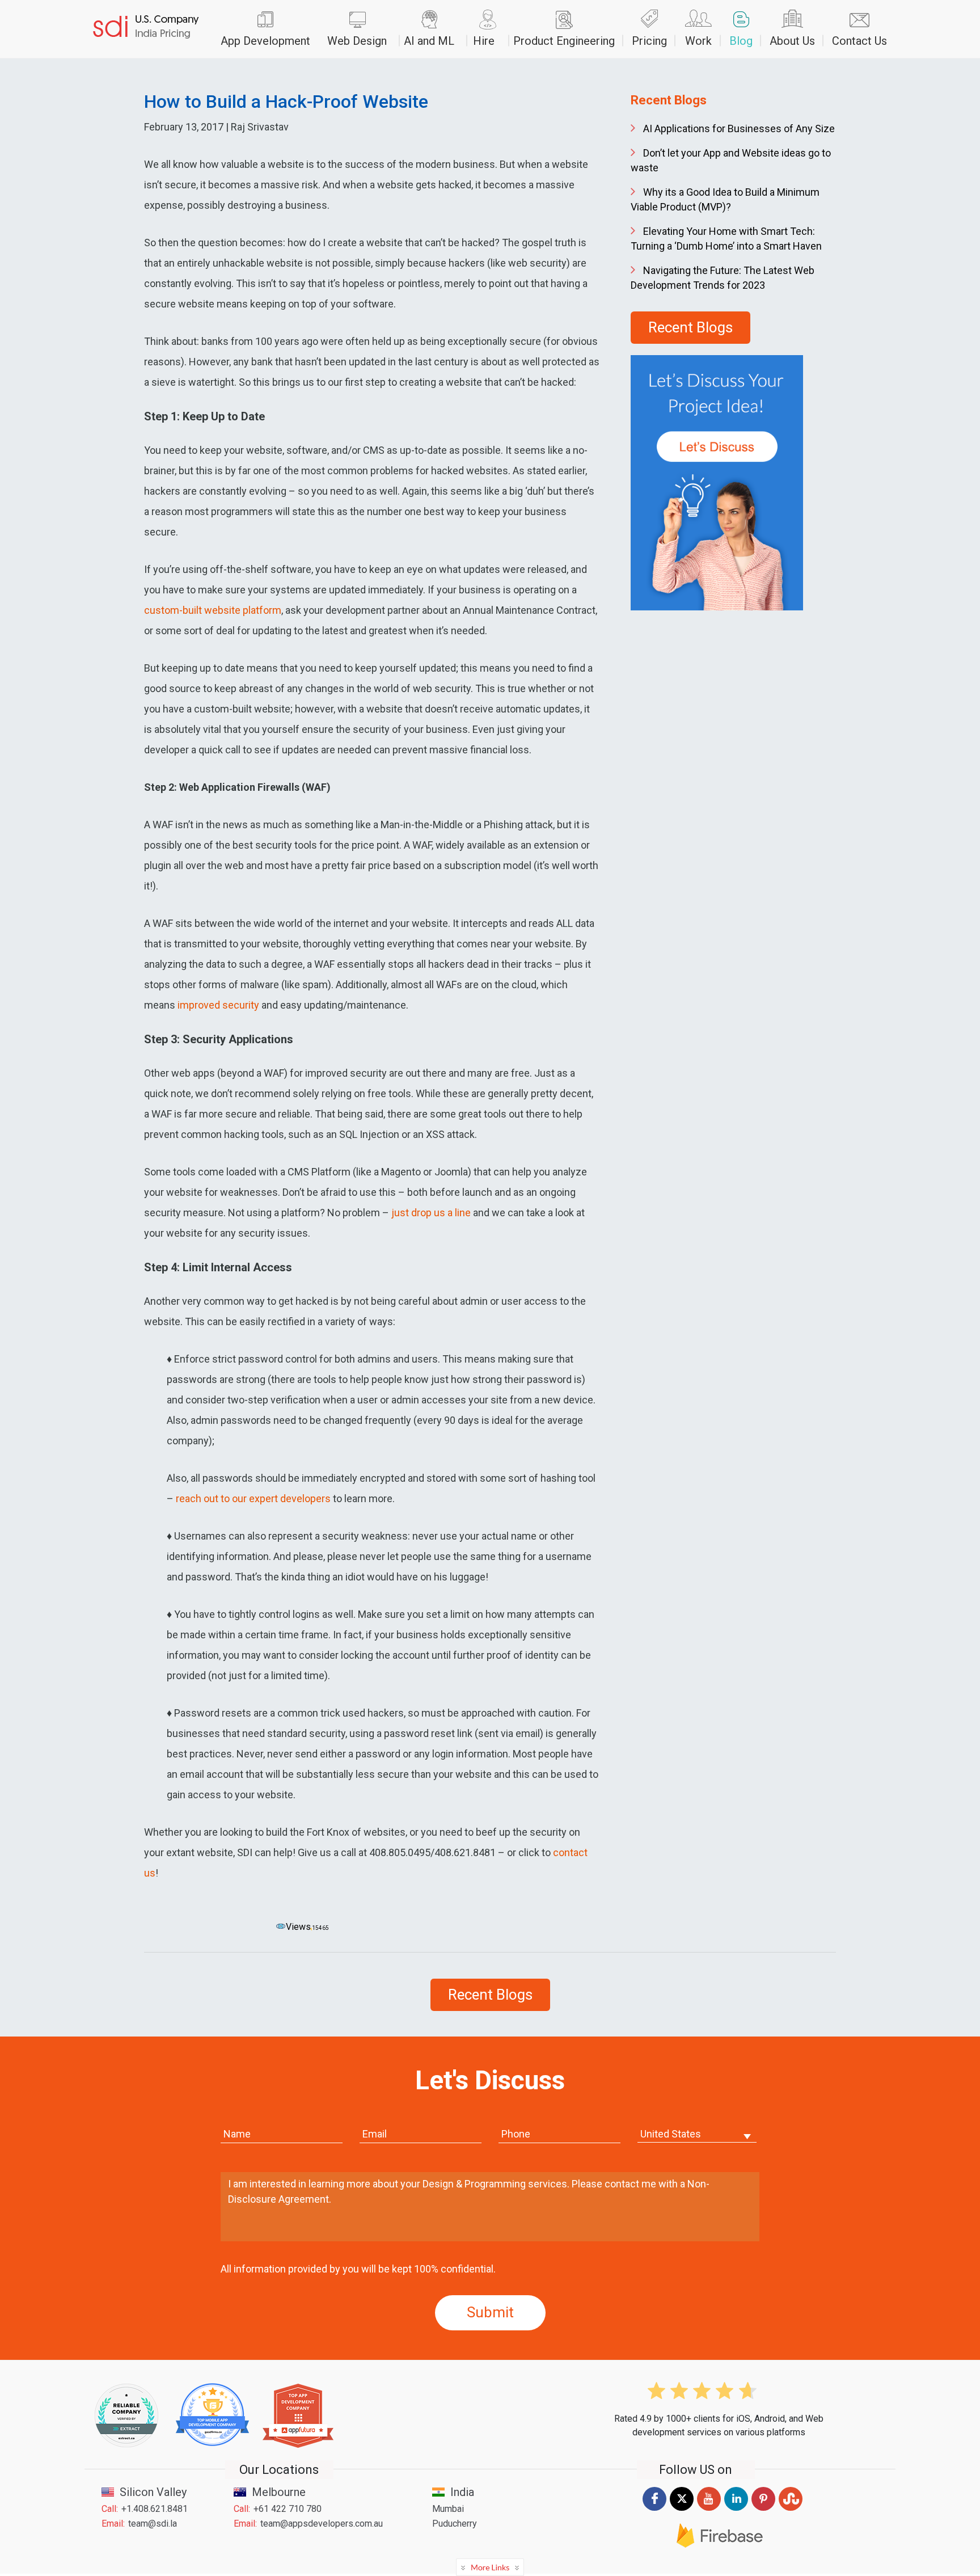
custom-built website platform (213, 610)
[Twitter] (682, 2510)
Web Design (357, 41)
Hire (484, 41)
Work (698, 41)
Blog (741, 41)
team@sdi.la (153, 2524)
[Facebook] (654, 2510)
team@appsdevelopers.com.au (322, 2524)
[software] (146, 29)
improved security (218, 1005)
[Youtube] (709, 2511)
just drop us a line (431, 1213)
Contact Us (859, 41)
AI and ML (429, 41)
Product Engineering (564, 41)
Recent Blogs (690, 327)
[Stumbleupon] (791, 2511)
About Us (792, 41)
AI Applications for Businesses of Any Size (739, 128)
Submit (490, 2312)
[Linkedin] (736, 2511)
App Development (265, 41)
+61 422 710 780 (288, 2509)
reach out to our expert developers (253, 1498)
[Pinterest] (763, 2511)
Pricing (649, 41)
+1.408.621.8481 (155, 2509)
